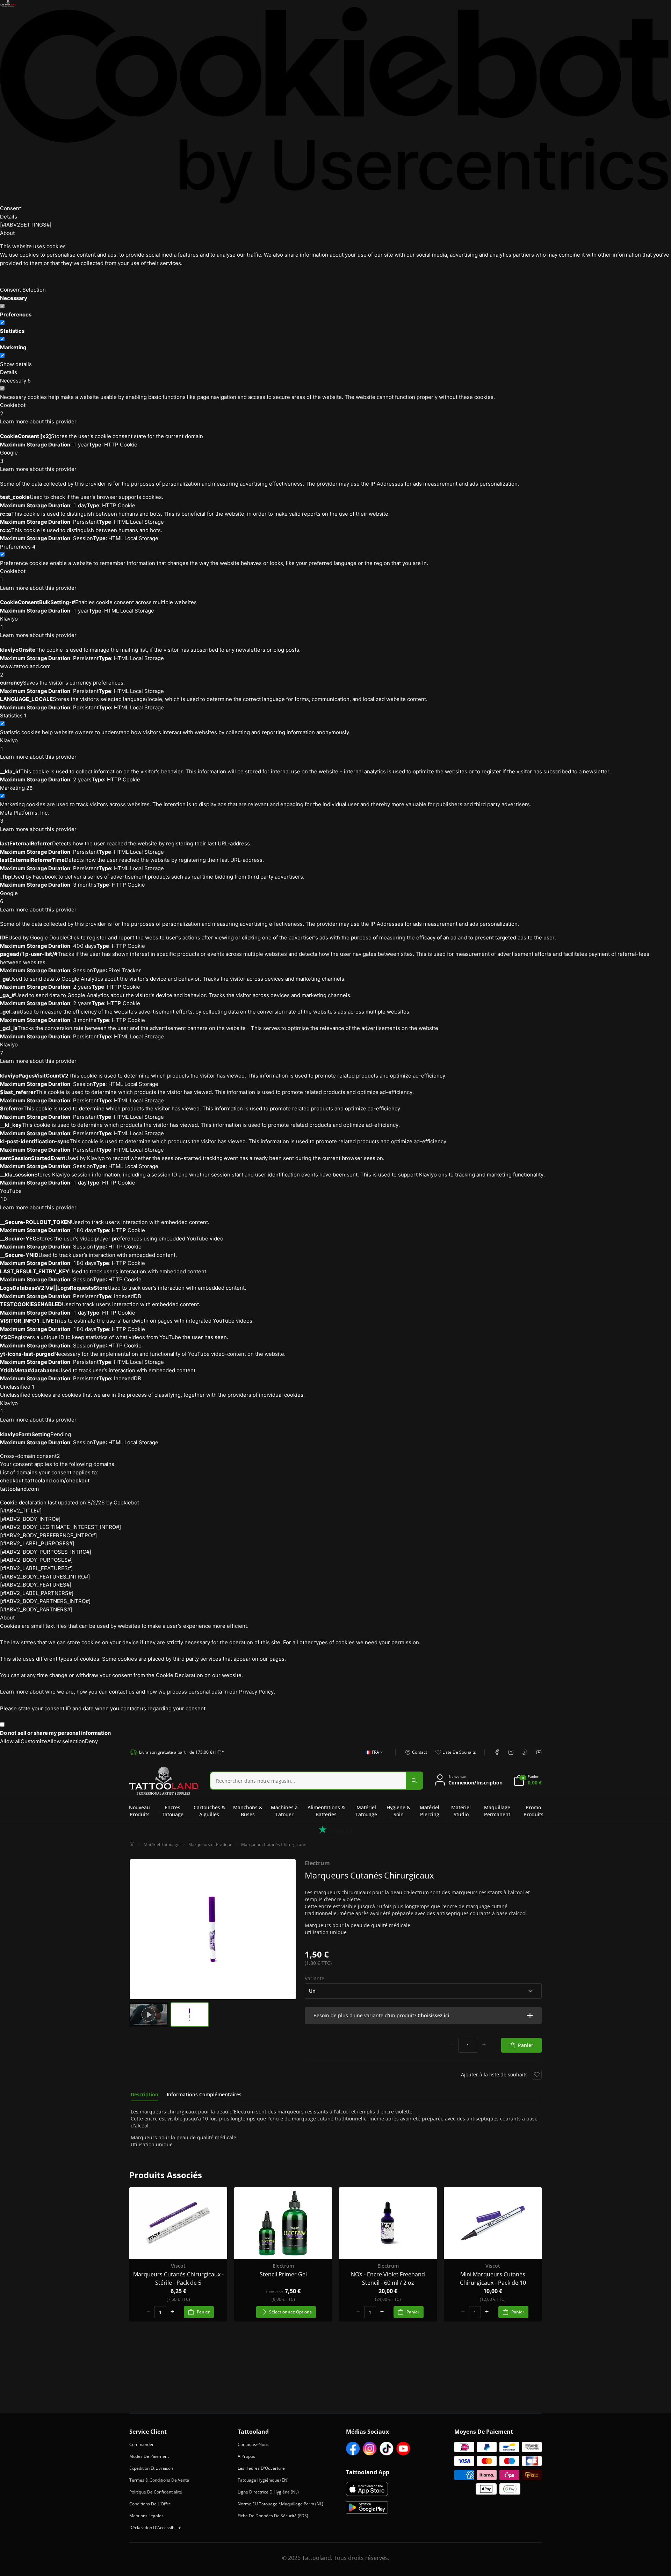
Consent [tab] (10, 208)
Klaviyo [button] (9, 623)
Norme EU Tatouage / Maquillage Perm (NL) (280, 2504)
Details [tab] (9, 217)
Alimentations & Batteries (326, 1811)
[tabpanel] (335, 2128)
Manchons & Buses (248, 1811)
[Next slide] (289, 1929)
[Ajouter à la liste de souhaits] (537, 2075)
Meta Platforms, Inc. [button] (24, 817)
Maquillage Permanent (497, 1811)
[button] (423, 2016)
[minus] (452, 2045)
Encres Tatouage (173, 1811)
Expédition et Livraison (151, 2468)
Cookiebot (126, 1502)
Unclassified (17, 1387)
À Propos (246, 2456)
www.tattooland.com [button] (25, 670)
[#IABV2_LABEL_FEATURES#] (36, 1568)
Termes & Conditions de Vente (159, 2480)
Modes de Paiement (149, 2456)
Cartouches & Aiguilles (209, 1811)
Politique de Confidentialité (156, 2492)
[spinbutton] (468, 2045)
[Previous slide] (136, 1929)
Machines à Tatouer (284, 1811)
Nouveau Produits (139, 1811)
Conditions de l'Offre (150, 2504)
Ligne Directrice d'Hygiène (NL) (268, 2492)
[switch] (2, 323)
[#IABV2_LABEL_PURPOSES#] (37, 1543)
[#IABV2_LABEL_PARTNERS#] (37, 1593)
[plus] (484, 2045)
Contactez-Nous (253, 2444)
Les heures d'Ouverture (261, 2468)
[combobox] (372, 1756)
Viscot (178, 2266)
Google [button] (9, 457)
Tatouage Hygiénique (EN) (263, 2480)
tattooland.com (19, 1489)
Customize (34, 1741)
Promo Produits (533, 1811)
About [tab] (7, 233)
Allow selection (66, 1741)
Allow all (10, 1741)
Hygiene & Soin (398, 1811)
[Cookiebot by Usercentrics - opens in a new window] (335, 105)
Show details (16, 364)
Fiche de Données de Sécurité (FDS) (273, 2516)
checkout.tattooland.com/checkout (45, 1480)
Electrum (317, 1863)
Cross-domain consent (30, 1456)
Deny (91, 1741)
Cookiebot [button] (13, 409)
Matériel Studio (461, 1811)
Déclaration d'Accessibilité (155, 2528)
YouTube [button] (11, 1195)
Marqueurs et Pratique (210, 1844)
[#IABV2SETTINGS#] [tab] (26, 225)
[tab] (145, 2095)
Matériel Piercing (430, 1811)
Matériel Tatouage (366, 1811)
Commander (142, 2444)
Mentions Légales (146, 2516)
